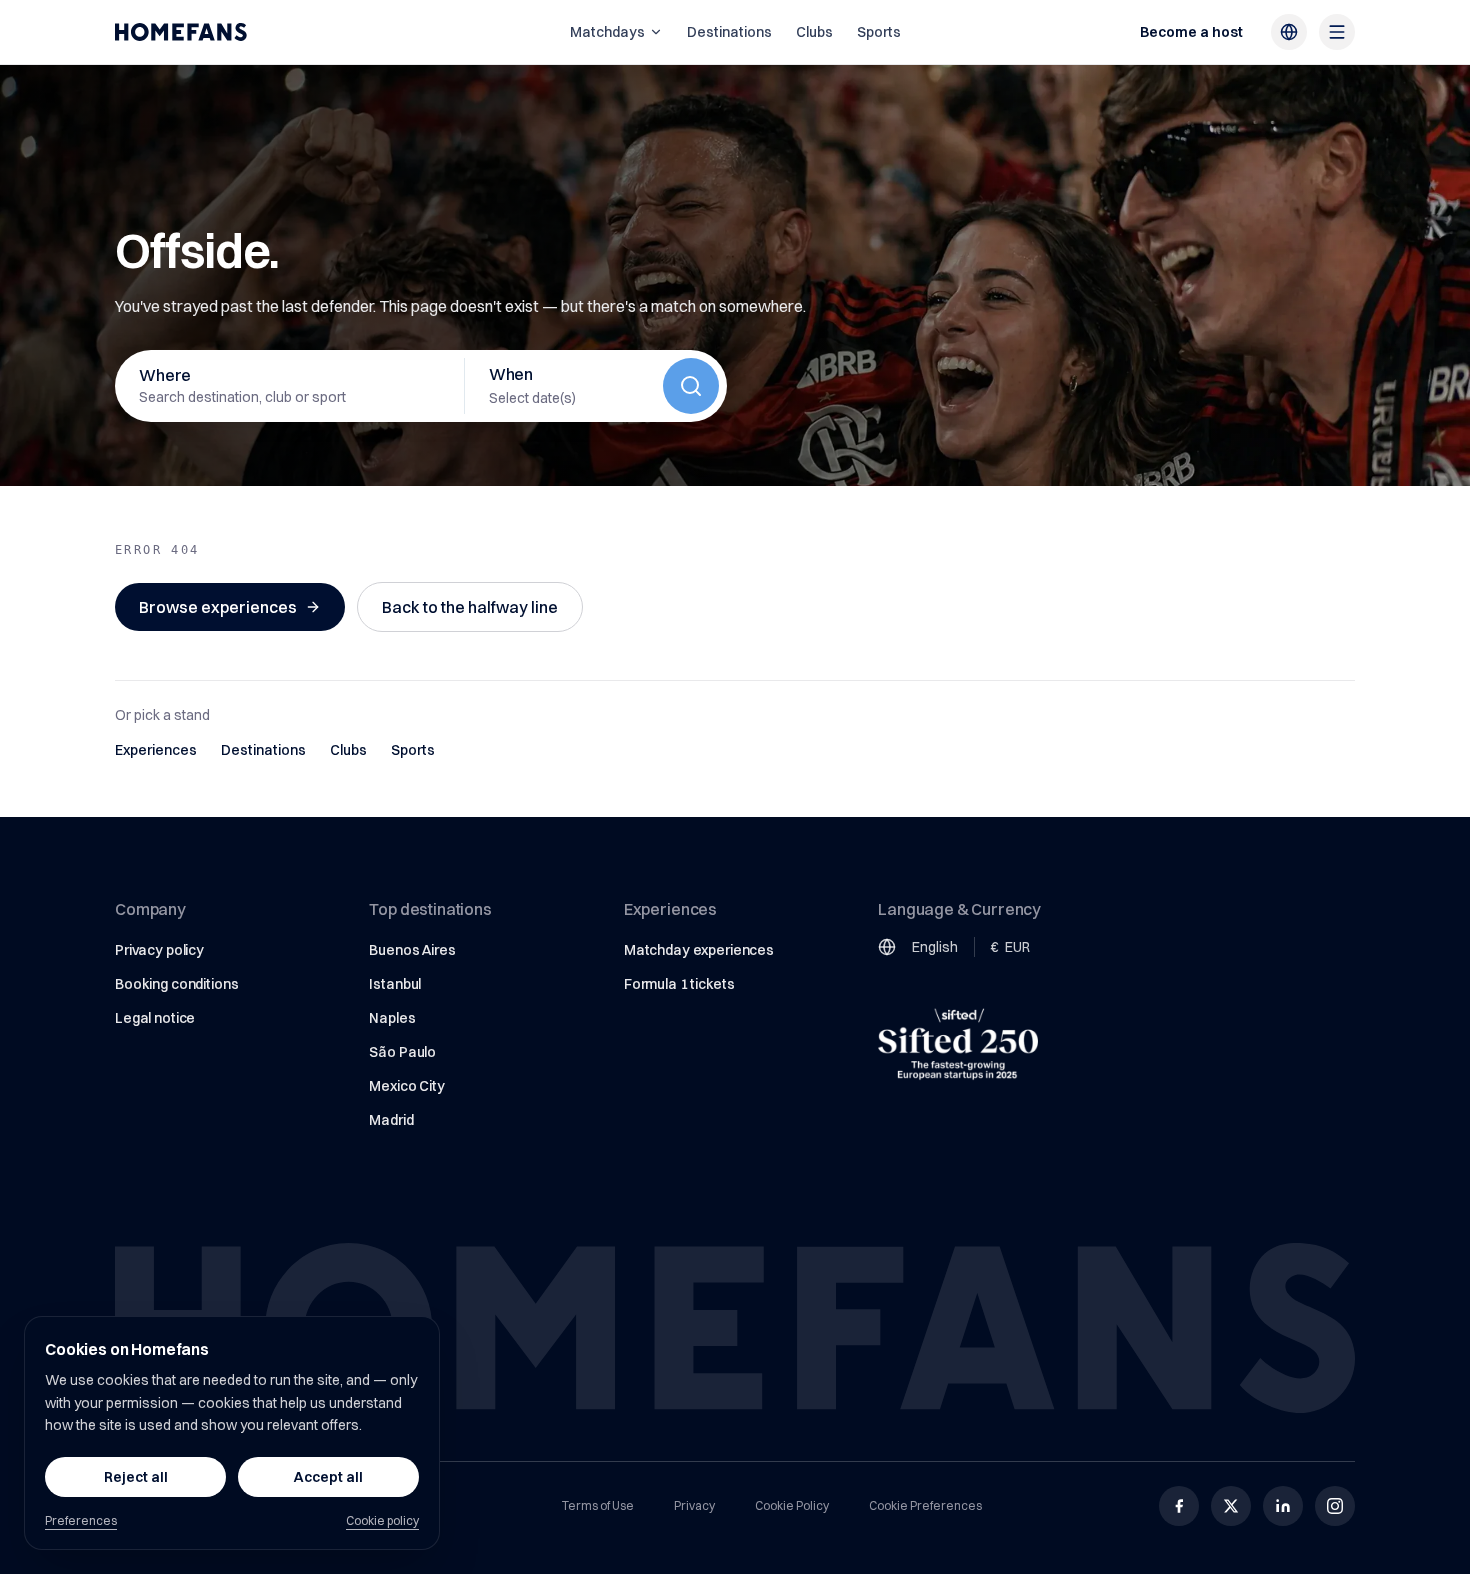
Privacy (694, 1505)
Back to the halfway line (470, 607)
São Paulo (402, 1052)
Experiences (156, 750)
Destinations (729, 32)
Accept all (328, 1477)
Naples (392, 1018)
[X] (1231, 1506)
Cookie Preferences (925, 1505)
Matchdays (607, 32)
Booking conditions (176, 984)
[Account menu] (1337, 32)
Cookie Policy (792, 1505)
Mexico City (406, 1086)
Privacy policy (159, 950)
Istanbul (395, 984)
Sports (879, 32)
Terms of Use (598, 1505)
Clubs (814, 32)
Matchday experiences (699, 950)
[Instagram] (1335, 1506)
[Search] (691, 386)
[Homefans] (181, 32)
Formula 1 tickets (679, 984)
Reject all (136, 1477)
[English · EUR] (1289, 32)
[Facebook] (1179, 1506)
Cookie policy (382, 1520)
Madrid (391, 1120)
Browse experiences (218, 607)
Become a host (1191, 32)
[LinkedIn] (1283, 1506)
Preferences (81, 1520)
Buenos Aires (412, 950)
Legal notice (155, 1018)
